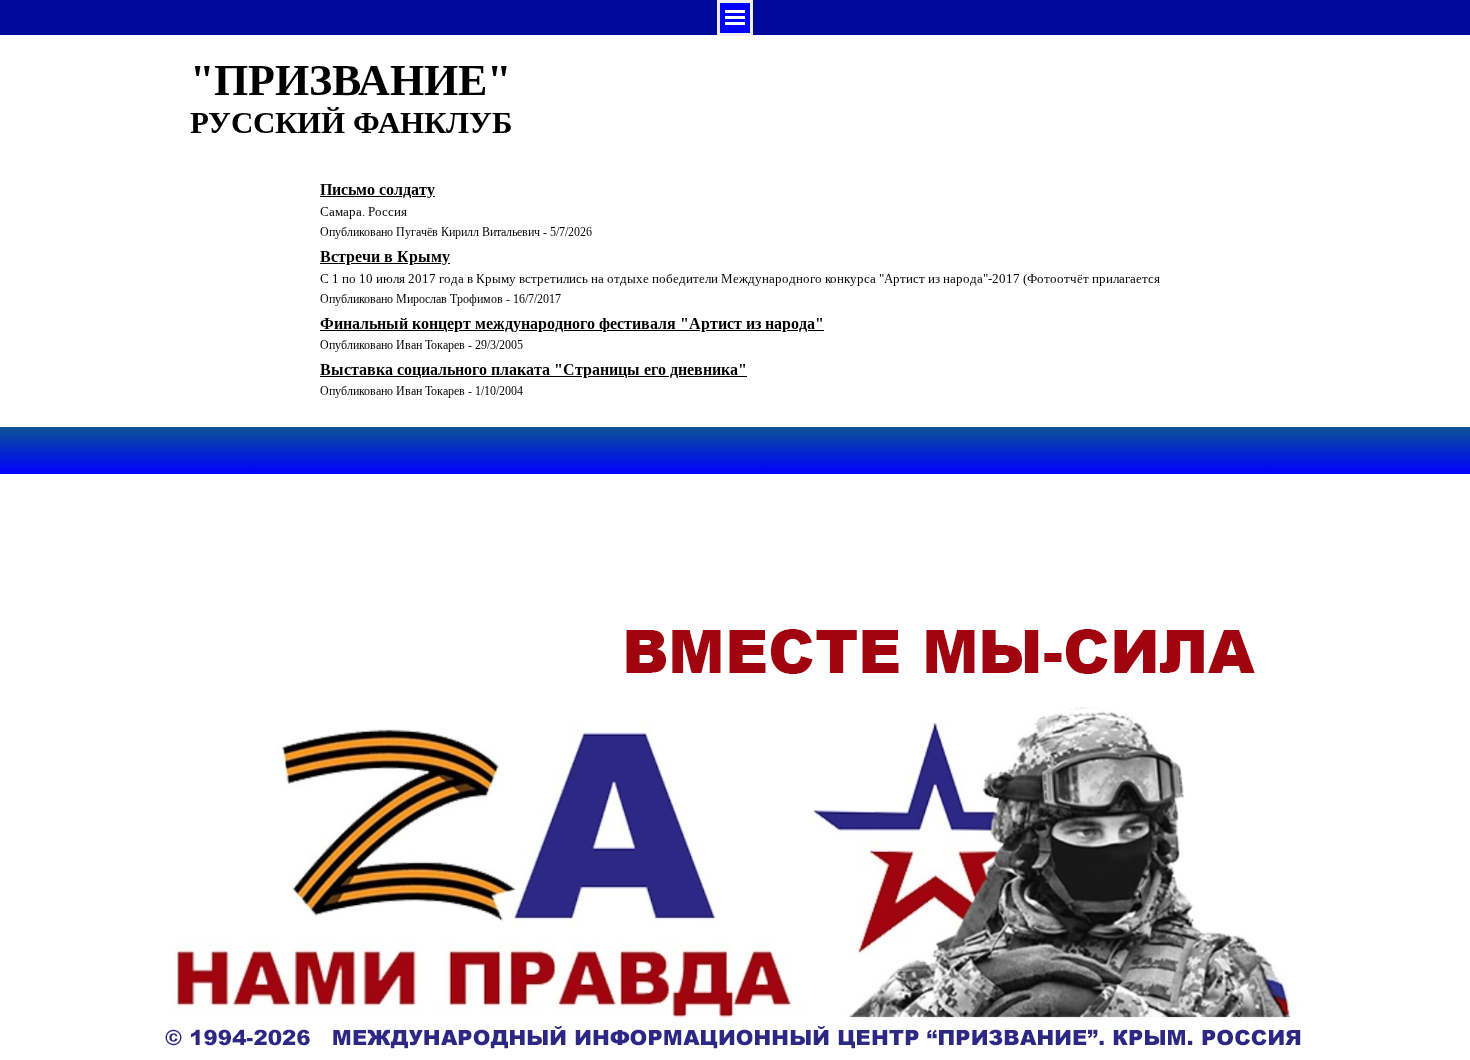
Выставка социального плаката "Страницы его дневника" (533, 369)
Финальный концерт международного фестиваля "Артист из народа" (572, 323)
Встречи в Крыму (385, 256)
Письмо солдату (377, 189)
